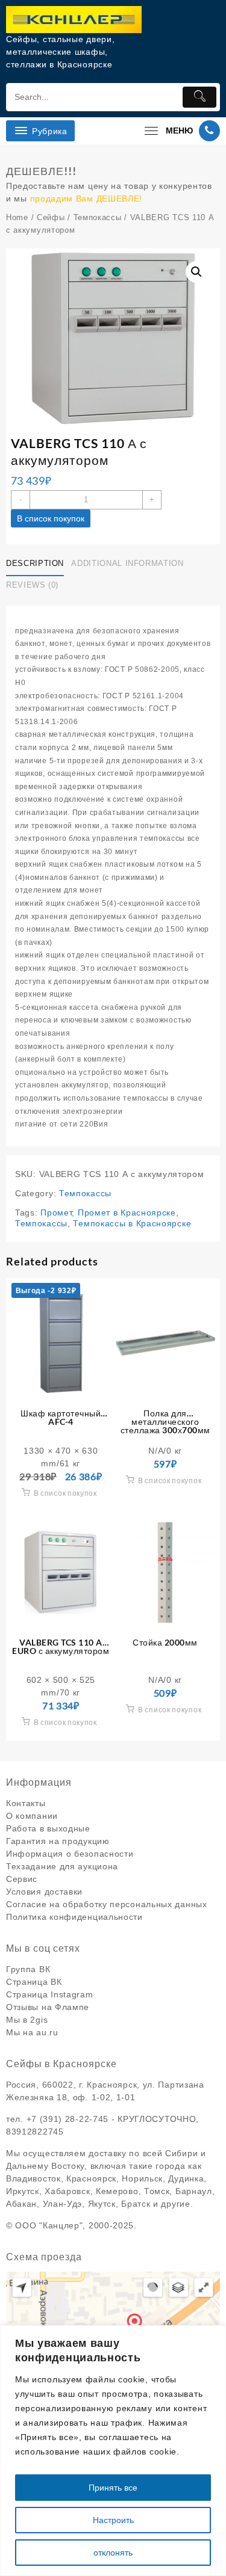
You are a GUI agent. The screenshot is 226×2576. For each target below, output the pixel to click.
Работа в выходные (48, 1828)
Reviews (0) (32, 585)
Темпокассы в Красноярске (132, 1223)
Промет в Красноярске (127, 1213)
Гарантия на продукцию (58, 1841)
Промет (56, 1213)
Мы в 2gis (27, 2020)
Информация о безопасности (70, 1854)
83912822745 (35, 2132)
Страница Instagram (50, 1994)
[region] (113, 2451)
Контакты (26, 1803)
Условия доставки (44, 1892)
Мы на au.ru (32, 2032)
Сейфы (51, 217)
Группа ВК (28, 1969)
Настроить (113, 2520)
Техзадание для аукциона (62, 1866)
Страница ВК (34, 1982)
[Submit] (199, 97)
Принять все (113, 2488)
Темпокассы (98, 217)
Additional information (127, 563)
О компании (32, 1816)
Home (17, 217)
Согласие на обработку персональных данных (107, 1904)
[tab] (37, 564)
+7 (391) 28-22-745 (68, 2119)
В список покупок (51, 518)
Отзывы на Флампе (48, 2007)
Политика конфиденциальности (74, 1917)
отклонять (113, 2553)
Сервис (22, 1879)
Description (35, 563)
